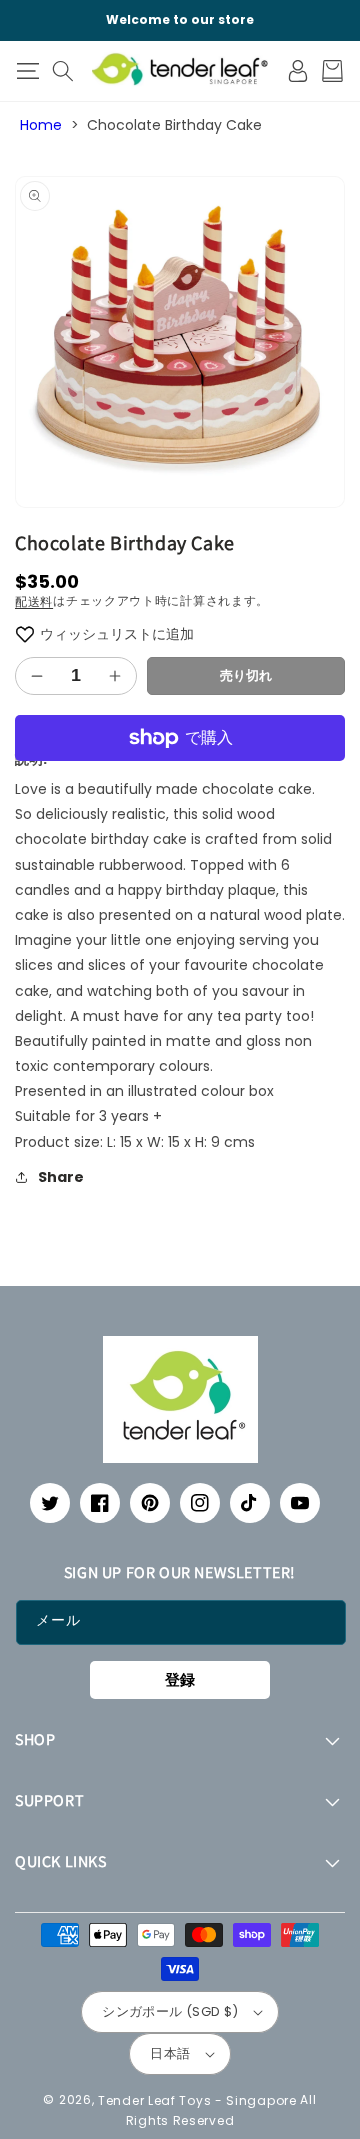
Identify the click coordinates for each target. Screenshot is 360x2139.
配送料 (34, 600)
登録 (180, 1679)
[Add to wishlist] (25, 634)
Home (41, 125)
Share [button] (61, 1177)
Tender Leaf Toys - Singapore (197, 2099)
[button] (27, 71)
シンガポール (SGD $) (170, 2011)
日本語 (170, 2053)
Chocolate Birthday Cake (174, 125)
